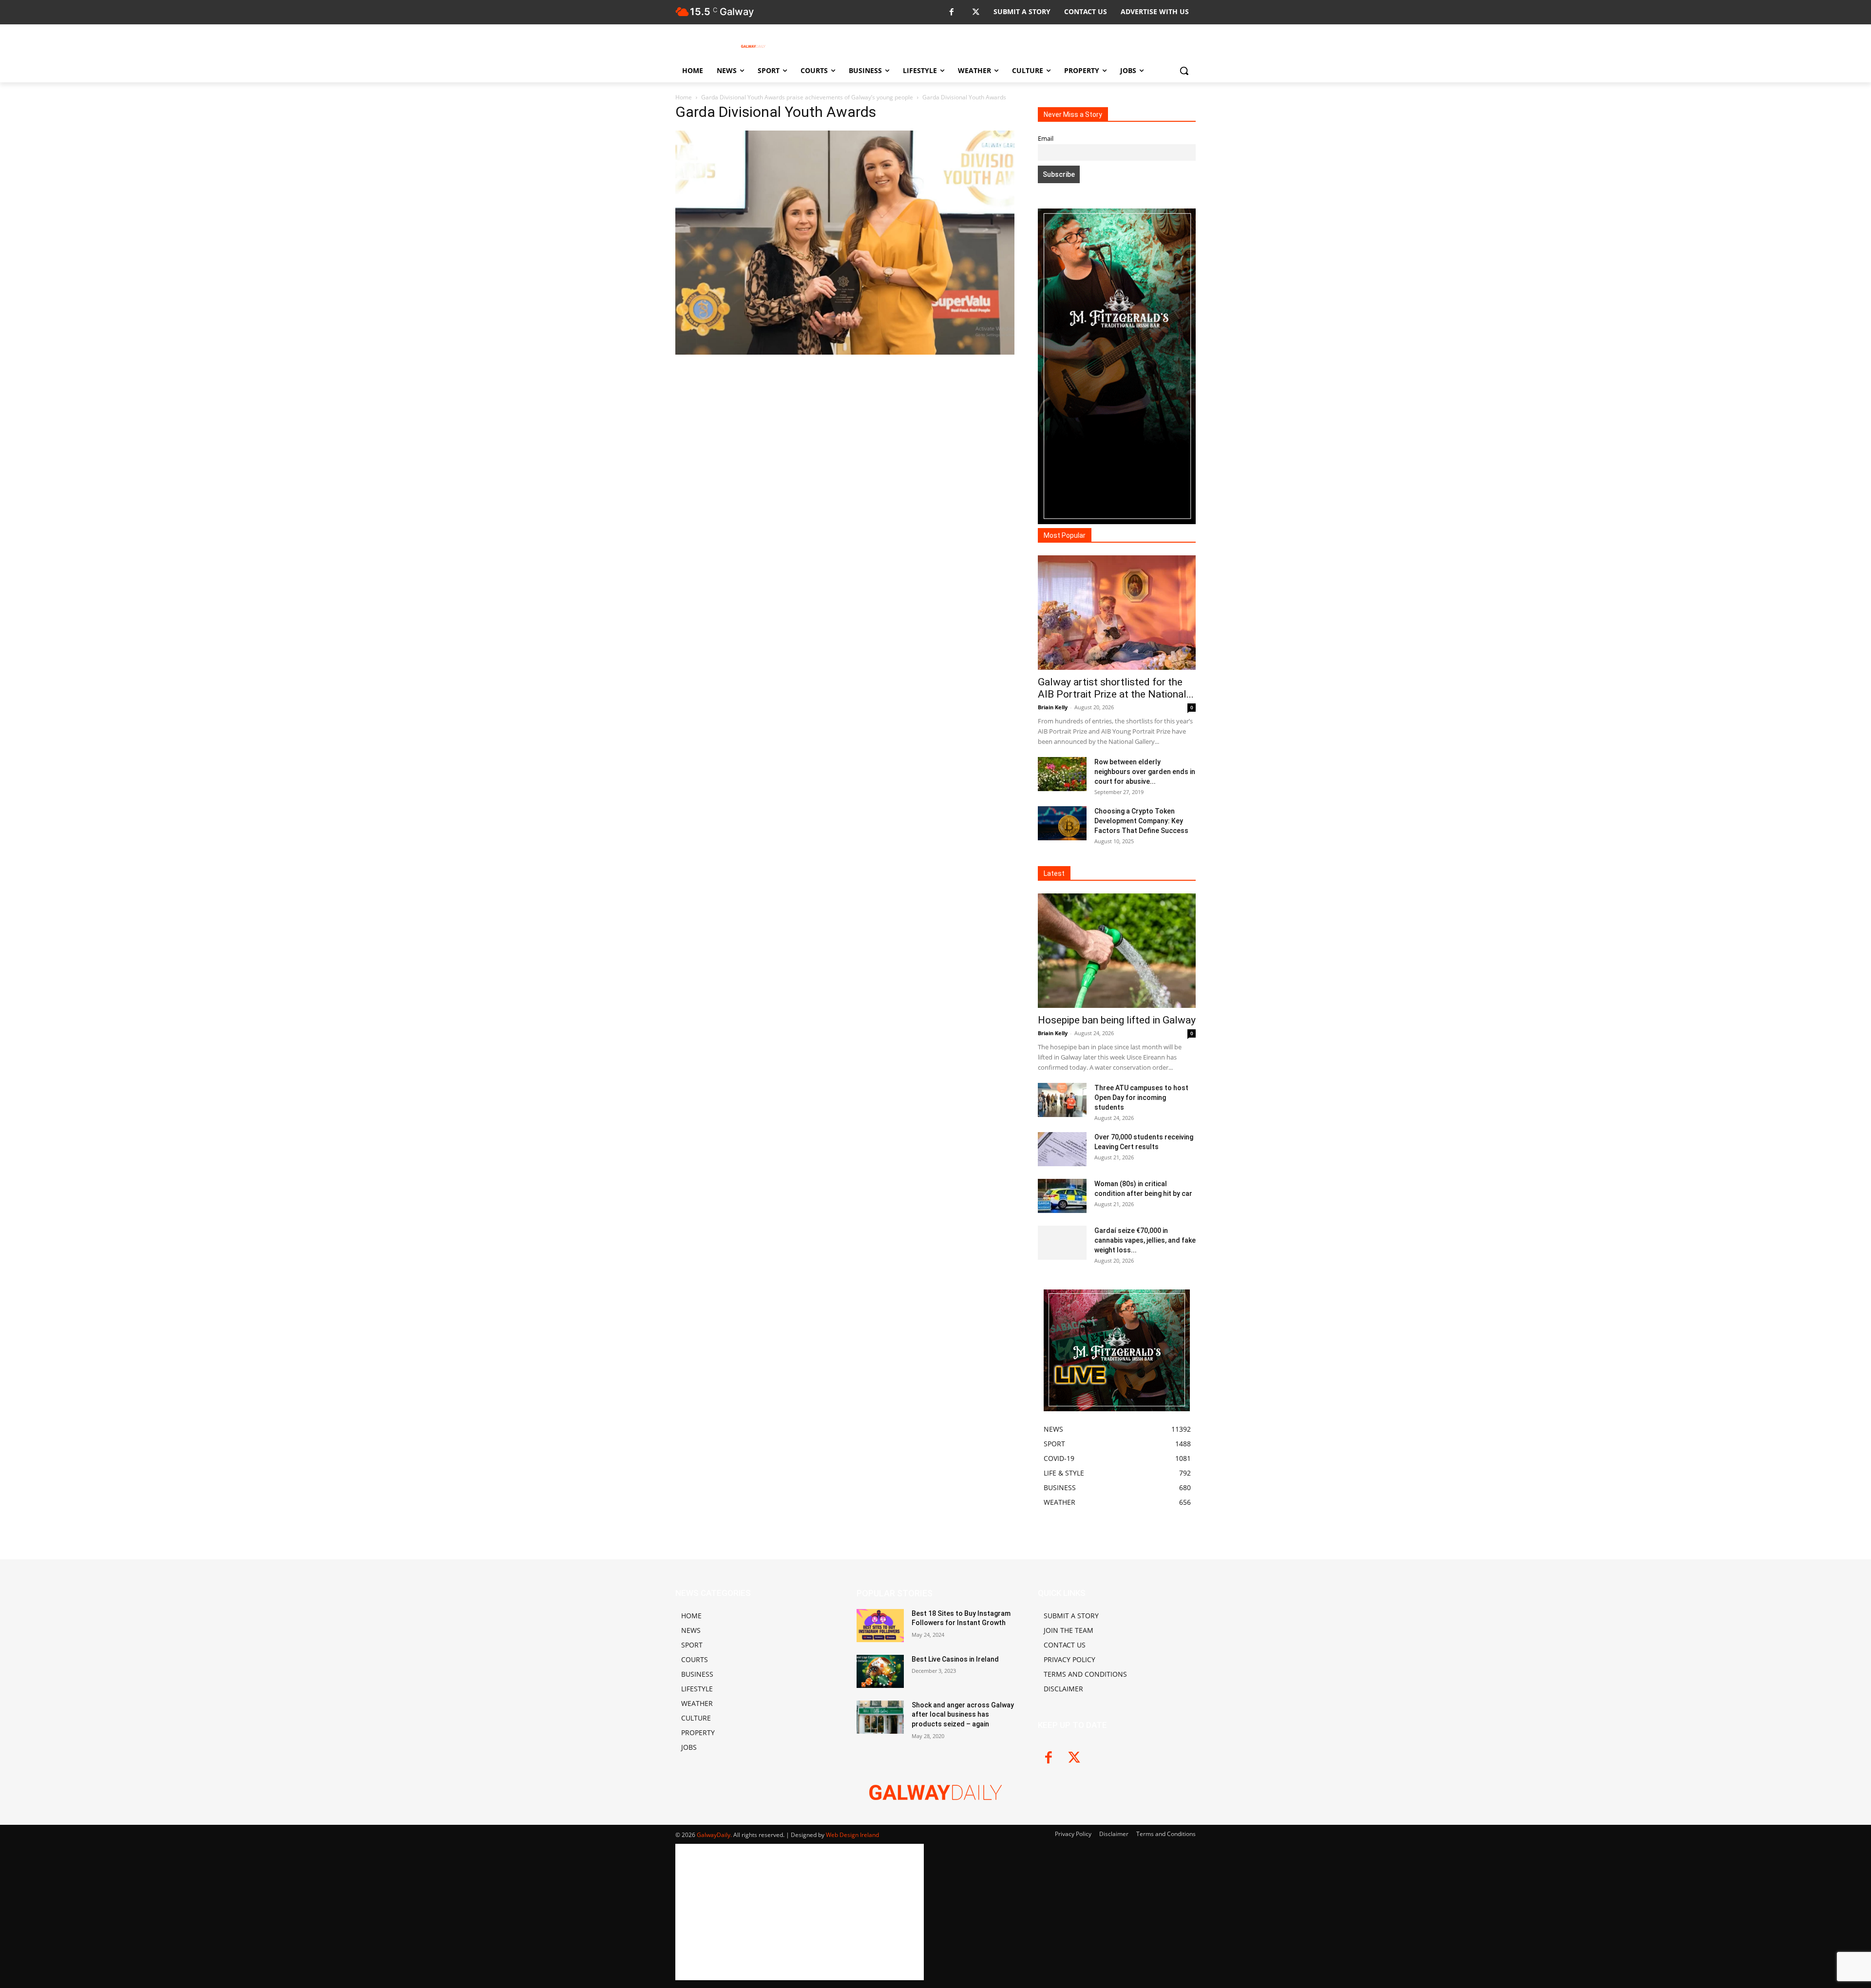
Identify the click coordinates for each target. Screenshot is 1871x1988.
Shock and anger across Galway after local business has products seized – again (963, 1714)
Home (684, 97)
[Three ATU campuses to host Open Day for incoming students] (1062, 1100)
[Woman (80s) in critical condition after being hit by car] (1062, 1196)
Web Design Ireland (852, 1835)
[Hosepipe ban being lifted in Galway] (1117, 951)
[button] (1184, 71)
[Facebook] (951, 12)
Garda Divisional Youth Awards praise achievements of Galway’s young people (807, 97)
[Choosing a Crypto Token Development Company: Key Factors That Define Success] (1062, 823)
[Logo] (753, 46)
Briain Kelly (1053, 707)
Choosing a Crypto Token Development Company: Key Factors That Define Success (1141, 821)
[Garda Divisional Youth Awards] (845, 352)
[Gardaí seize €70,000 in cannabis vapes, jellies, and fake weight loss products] (1062, 1243)
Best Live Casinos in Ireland (955, 1659)
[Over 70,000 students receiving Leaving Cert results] (1062, 1149)
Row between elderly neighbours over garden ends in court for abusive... (1145, 772)
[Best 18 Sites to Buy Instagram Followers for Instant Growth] (880, 1626)
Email (1046, 139)
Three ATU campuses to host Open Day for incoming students (1141, 1098)
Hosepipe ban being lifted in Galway (1117, 1020)
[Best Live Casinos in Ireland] (880, 1671)
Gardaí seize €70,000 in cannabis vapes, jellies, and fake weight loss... (1145, 1240)
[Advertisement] (845, 463)
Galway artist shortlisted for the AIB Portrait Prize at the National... (1116, 688)
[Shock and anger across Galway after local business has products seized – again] (880, 1717)
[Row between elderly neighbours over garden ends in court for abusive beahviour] (1062, 774)
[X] (976, 12)
